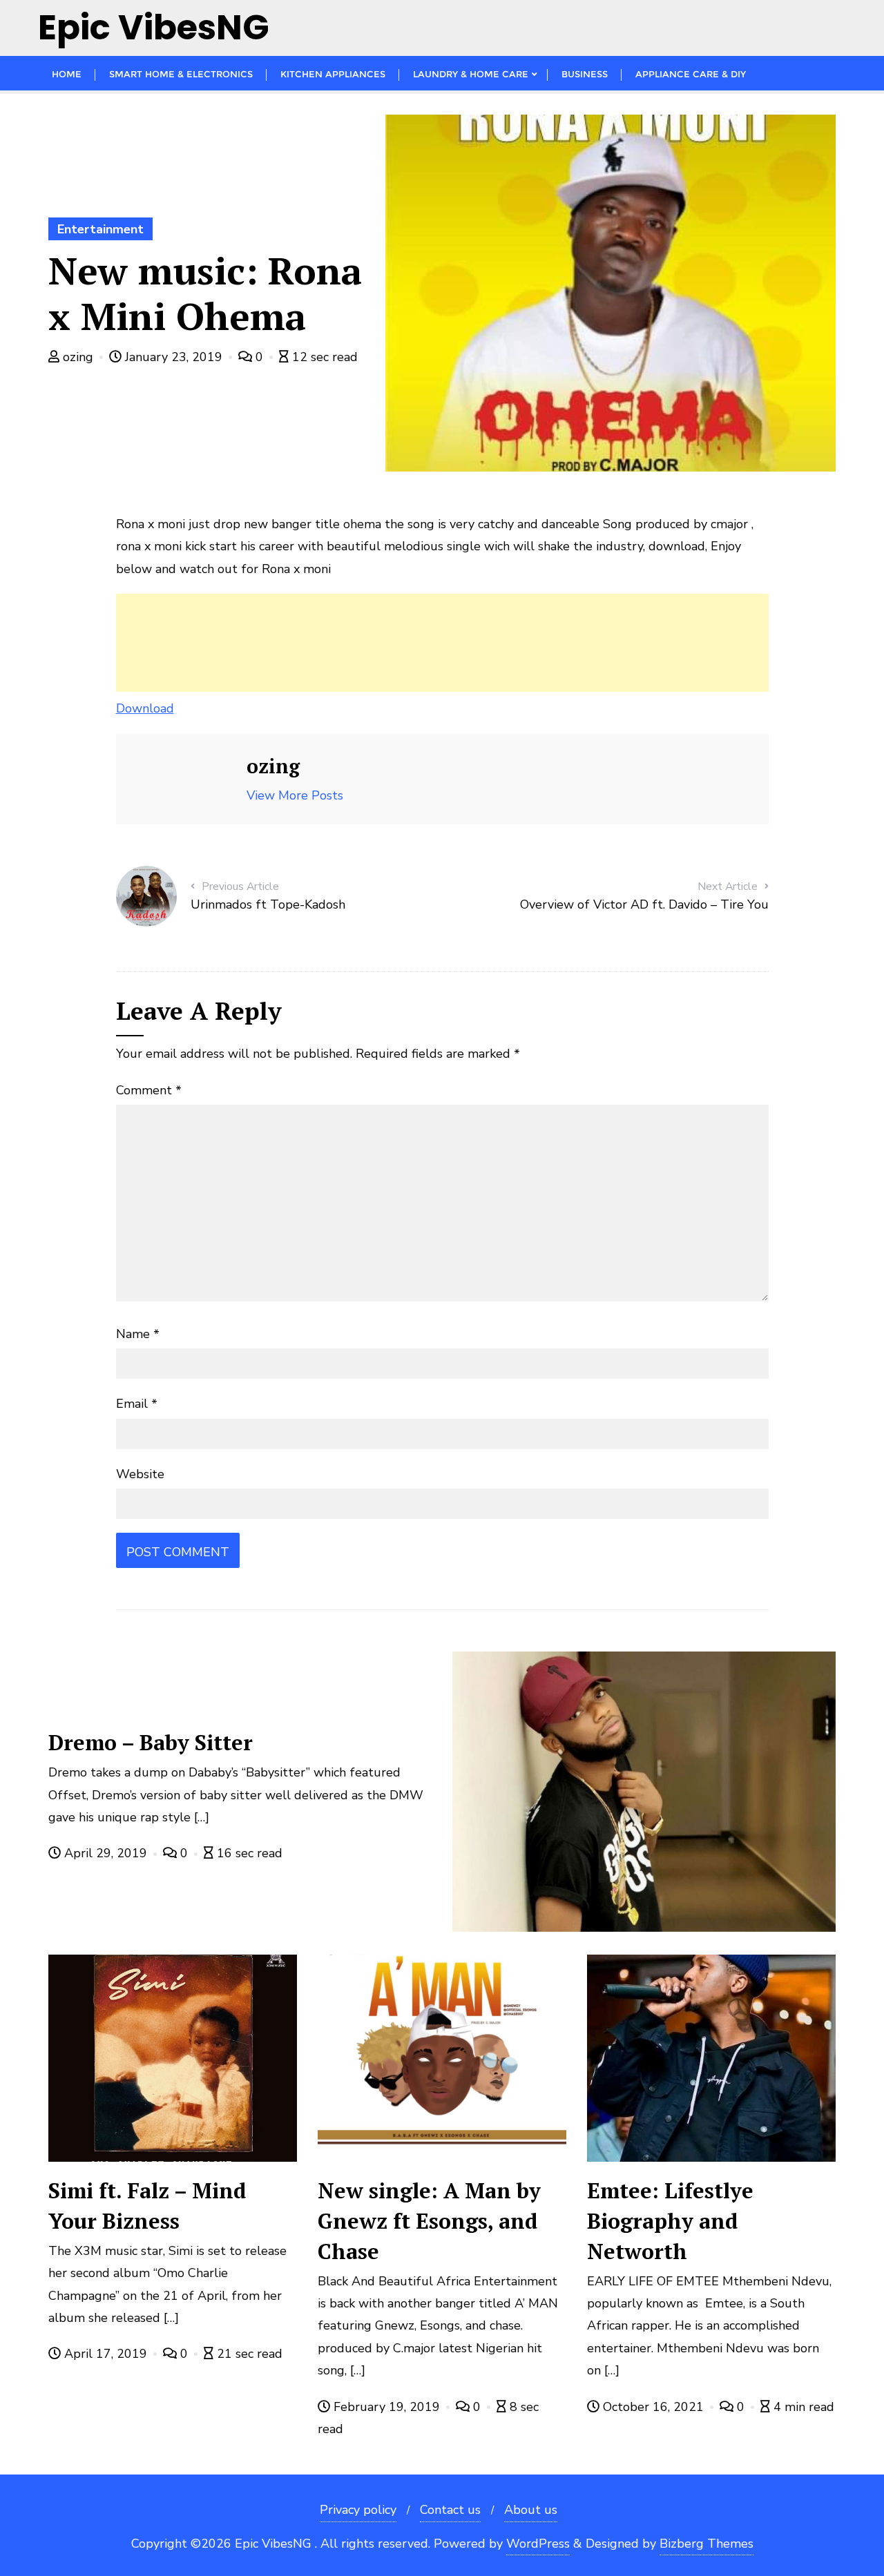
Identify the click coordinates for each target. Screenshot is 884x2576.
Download (145, 708)
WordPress (538, 2544)
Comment (149, 1090)
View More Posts (295, 795)
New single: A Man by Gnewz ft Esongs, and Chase (429, 2221)
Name (138, 1334)
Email (137, 1404)
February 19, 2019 (387, 2407)
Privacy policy (358, 2510)
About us (531, 2510)
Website (140, 1474)
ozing (78, 357)
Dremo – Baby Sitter (151, 1742)
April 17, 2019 (106, 2354)
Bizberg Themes (707, 2544)
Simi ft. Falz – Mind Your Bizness (147, 2206)
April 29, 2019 (106, 1853)
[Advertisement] (442, 643)
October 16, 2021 (653, 2407)
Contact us (450, 2510)
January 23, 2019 (174, 357)
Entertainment (100, 229)
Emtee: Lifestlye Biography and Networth (670, 2221)
